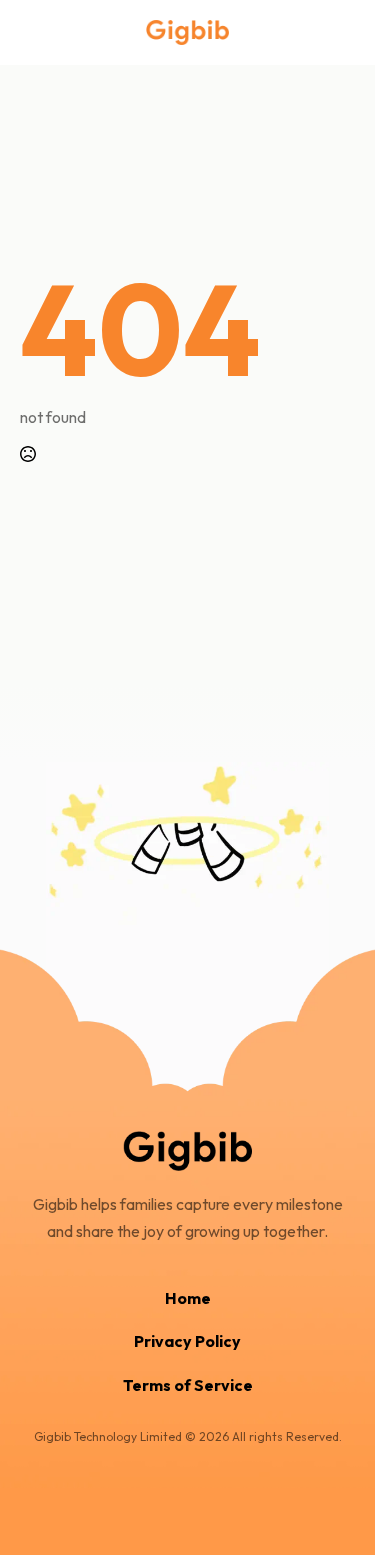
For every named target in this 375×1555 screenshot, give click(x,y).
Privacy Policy (187, 1341)
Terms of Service (188, 1385)
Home (188, 1298)
